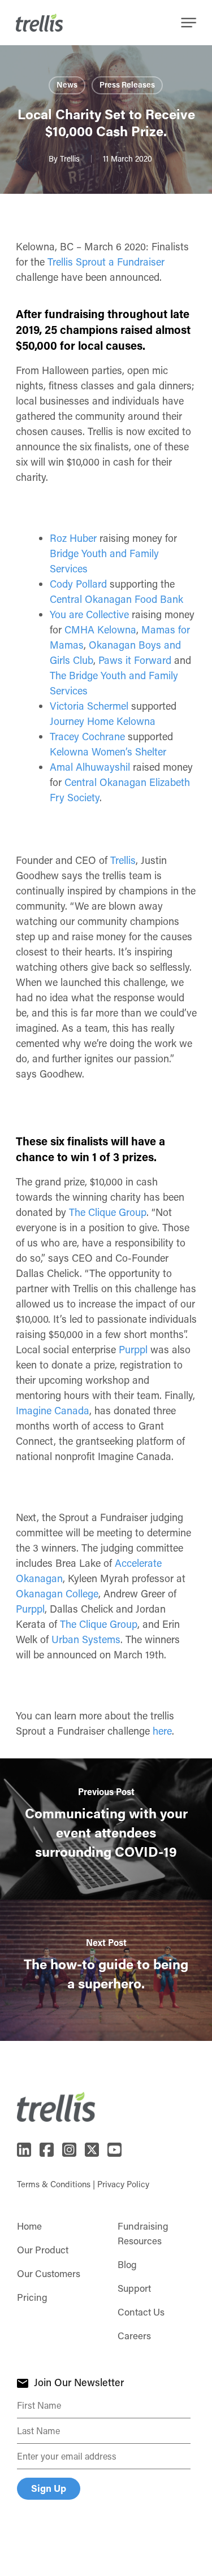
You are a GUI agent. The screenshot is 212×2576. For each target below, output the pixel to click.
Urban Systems (86, 1639)
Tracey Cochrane (87, 736)
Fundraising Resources (143, 2233)
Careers (134, 2335)
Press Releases (127, 84)
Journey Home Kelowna (103, 721)
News (67, 84)
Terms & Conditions (54, 2184)
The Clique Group (108, 1212)
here (162, 1731)
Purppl (133, 1349)
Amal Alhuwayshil (90, 767)
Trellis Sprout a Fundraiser (106, 262)
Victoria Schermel (89, 706)
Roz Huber (73, 538)
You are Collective (89, 614)
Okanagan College (57, 1593)
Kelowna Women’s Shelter (108, 751)
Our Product (43, 2249)
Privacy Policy (123, 2184)
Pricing (32, 2297)
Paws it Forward (135, 660)
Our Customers (49, 2273)
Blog (127, 2264)
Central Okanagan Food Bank (116, 599)
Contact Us (141, 2312)
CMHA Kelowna (100, 629)
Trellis (70, 158)
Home (29, 2226)
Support (134, 2288)
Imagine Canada (53, 1410)
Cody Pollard (78, 584)
